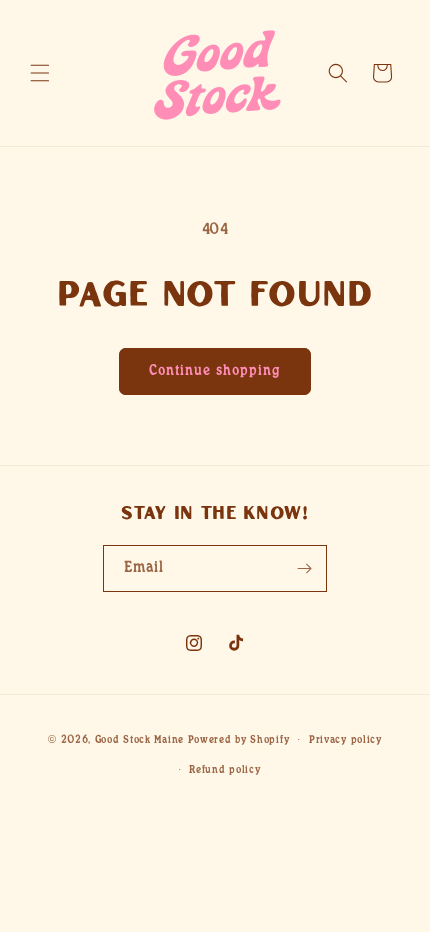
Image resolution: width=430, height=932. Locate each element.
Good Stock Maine (139, 740)
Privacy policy (345, 740)
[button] (40, 73)
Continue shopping (215, 371)
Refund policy (224, 770)
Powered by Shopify (239, 740)
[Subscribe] (304, 568)
